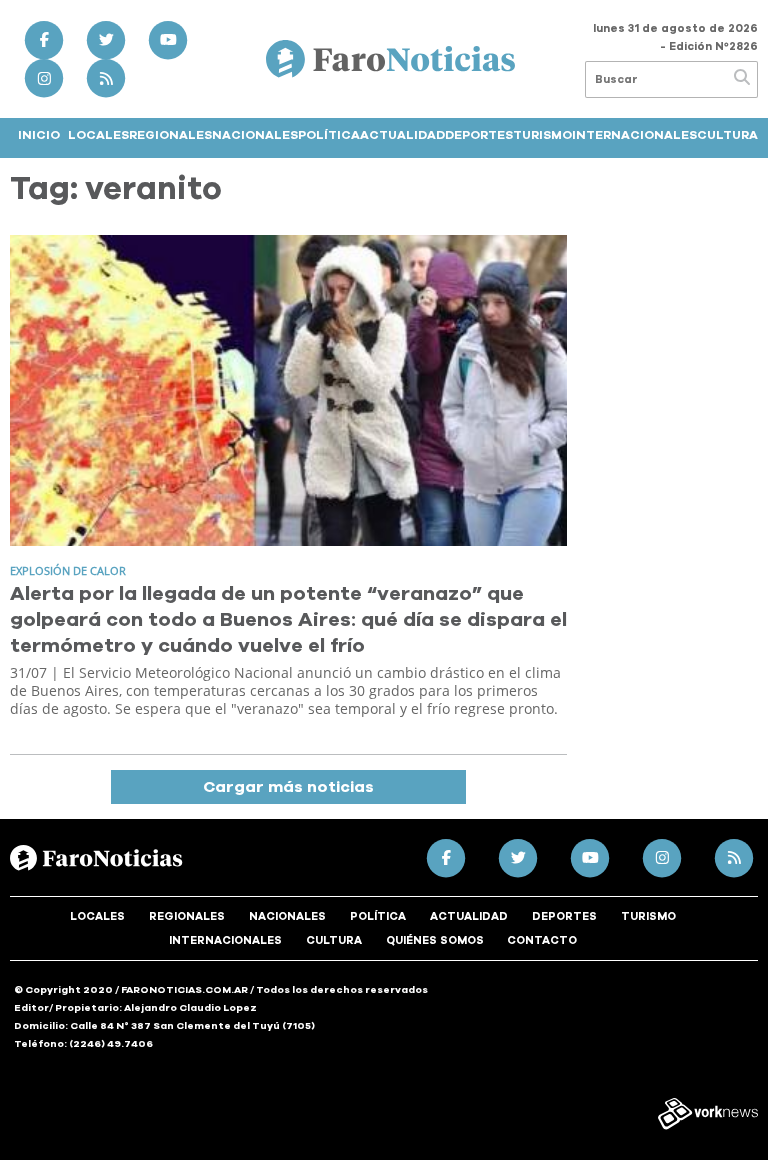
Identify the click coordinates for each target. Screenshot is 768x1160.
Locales (98, 135)
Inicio (39, 135)
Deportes (479, 135)
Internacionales (634, 135)
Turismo (542, 135)
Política (329, 135)
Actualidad (402, 135)
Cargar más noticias (288, 787)
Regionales (170, 135)
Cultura (727, 135)
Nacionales (255, 135)
